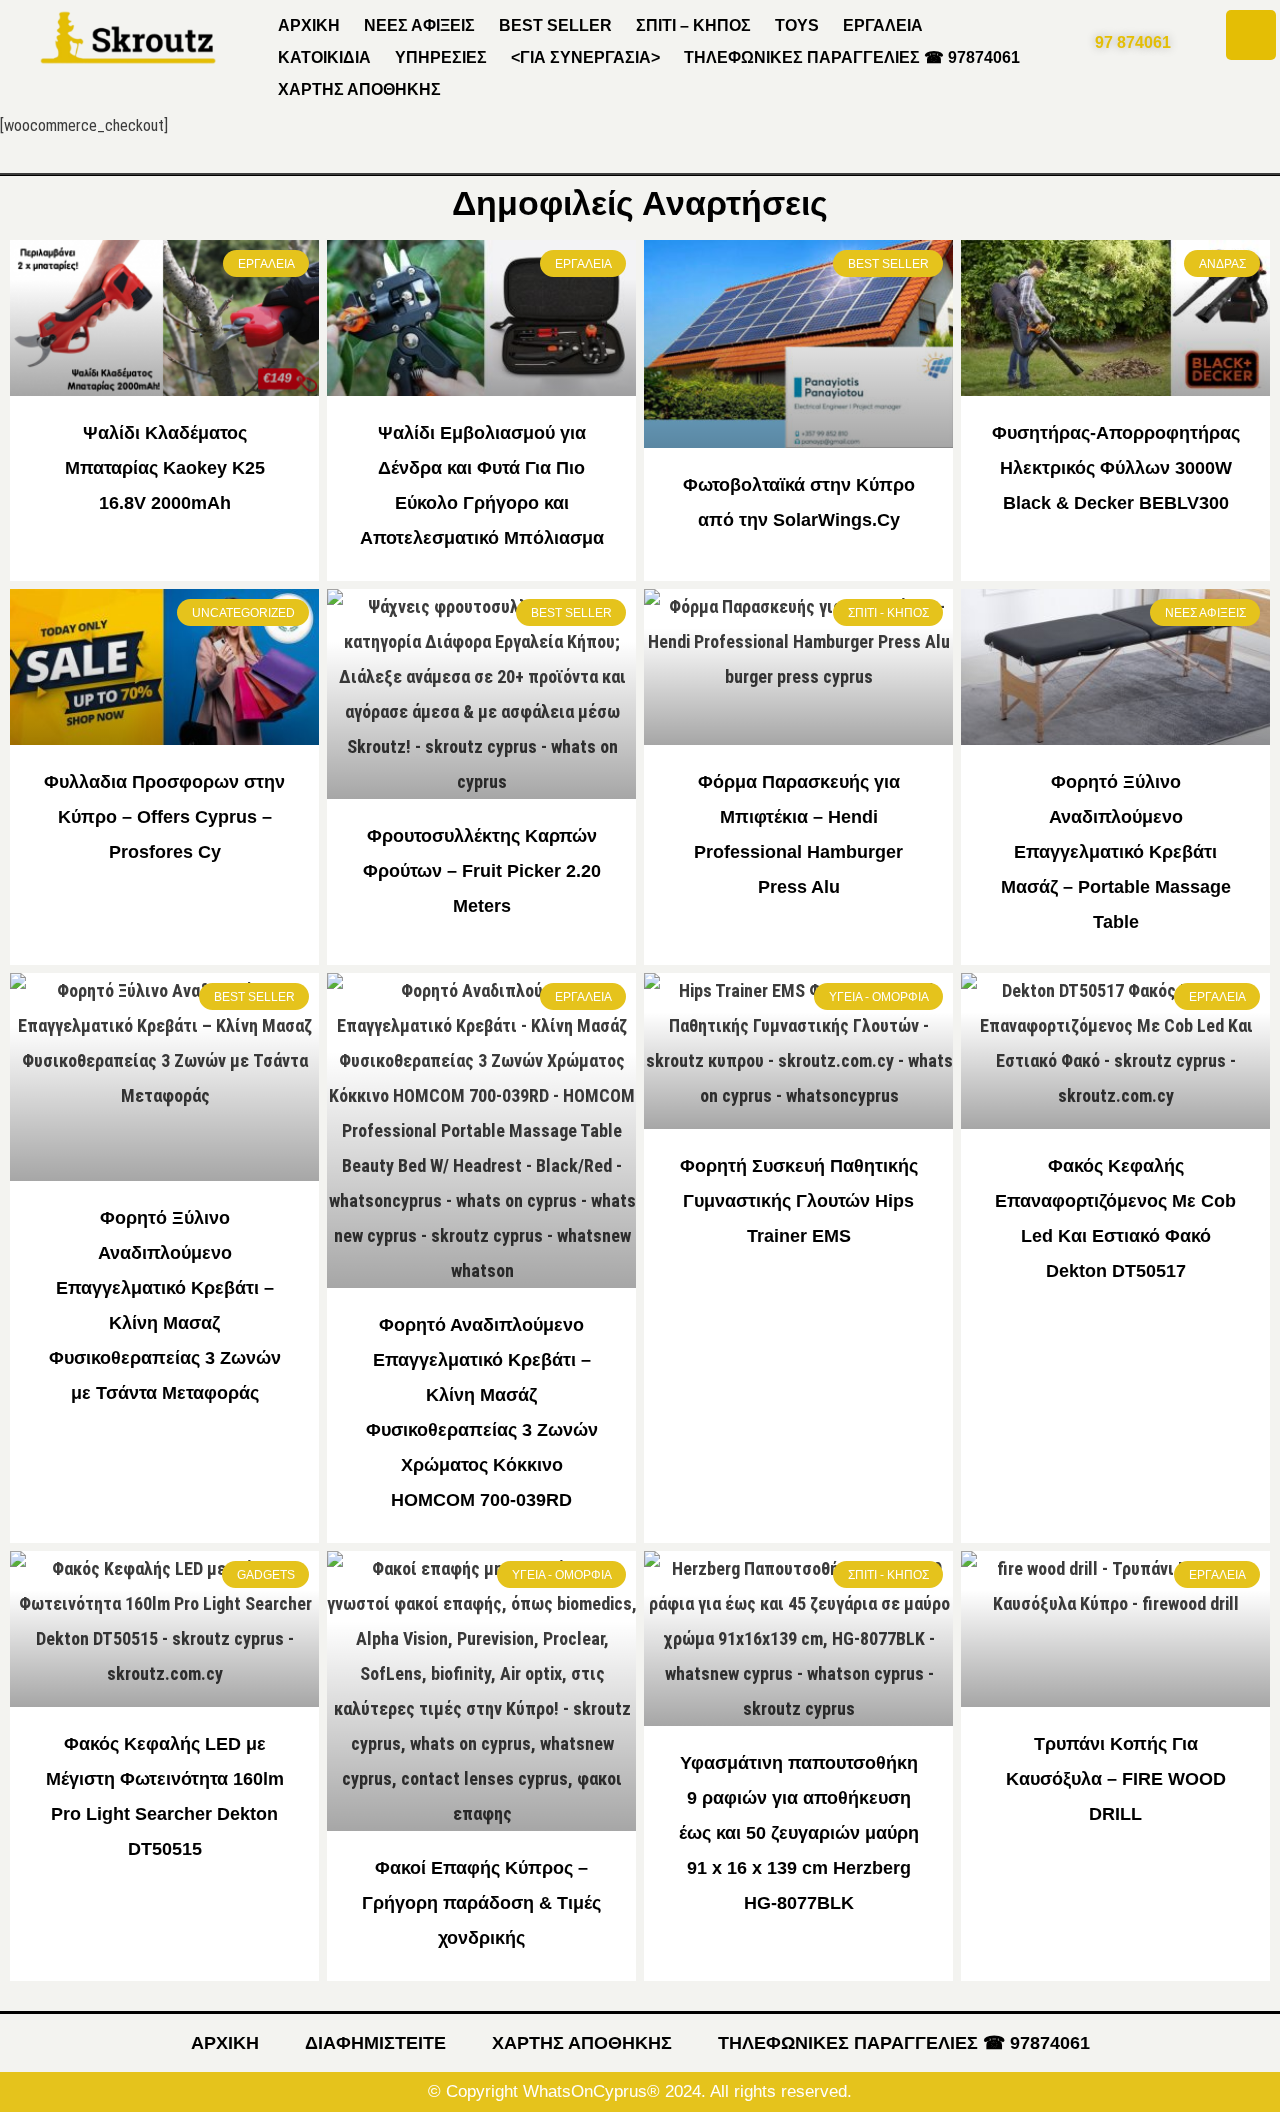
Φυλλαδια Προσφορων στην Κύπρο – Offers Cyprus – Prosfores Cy (164, 817)
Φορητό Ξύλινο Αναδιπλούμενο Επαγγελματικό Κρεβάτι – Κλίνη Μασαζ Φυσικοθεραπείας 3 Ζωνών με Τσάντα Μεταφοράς (165, 1305)
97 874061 (1133, 42)
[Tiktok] (1251, 35)
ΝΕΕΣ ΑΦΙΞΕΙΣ (419, 25)
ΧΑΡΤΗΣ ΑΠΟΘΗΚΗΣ (359, 89)
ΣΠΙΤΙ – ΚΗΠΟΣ (693, 25)
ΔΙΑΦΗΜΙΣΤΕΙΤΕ (375, 2043)
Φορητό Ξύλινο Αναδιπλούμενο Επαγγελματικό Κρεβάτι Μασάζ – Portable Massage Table (1116, 852)
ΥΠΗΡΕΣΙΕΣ (441, 57)
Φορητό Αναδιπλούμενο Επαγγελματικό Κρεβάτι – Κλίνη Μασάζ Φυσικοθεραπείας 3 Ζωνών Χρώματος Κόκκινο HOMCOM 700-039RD (482, 1412)
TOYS (797, 25)
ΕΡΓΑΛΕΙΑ (883, 25)
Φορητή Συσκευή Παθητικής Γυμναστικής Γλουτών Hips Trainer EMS (799, 1201)
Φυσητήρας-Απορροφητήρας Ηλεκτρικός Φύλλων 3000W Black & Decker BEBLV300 (1116, 468)
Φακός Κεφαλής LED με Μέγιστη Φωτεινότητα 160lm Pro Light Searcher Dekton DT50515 (165, 1796)
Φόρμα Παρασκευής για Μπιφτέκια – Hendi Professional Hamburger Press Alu (798, 834)
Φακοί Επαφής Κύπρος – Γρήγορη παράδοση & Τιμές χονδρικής (481, 1903)
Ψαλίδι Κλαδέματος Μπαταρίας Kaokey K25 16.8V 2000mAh (165, 468)
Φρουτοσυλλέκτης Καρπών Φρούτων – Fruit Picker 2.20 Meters (482, 871)
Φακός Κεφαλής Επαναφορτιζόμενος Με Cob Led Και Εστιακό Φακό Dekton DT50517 (1115, 1218)
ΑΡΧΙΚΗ (309, 25)
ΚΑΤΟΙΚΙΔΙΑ (324, 57)
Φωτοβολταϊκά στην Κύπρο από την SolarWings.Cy (799, 502)
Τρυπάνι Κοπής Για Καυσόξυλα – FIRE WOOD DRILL (1116, 1779)
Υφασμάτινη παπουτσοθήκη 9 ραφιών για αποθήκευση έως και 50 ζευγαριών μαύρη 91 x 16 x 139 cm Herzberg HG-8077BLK (799, 1833)
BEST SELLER (555, 25)
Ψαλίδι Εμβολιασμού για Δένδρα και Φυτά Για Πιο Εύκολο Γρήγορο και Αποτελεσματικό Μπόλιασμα (482, 485)
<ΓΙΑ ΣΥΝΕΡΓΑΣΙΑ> (585, 57)
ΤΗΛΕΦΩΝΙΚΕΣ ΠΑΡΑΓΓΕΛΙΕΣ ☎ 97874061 (852, 57)
